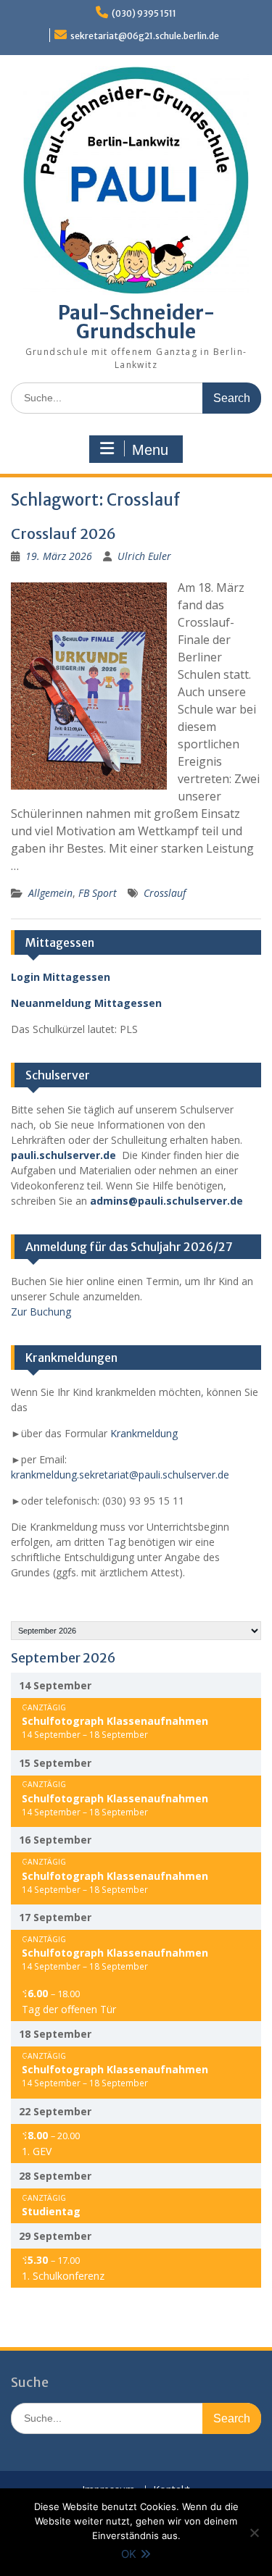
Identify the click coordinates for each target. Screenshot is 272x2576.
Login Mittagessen (61, 977)
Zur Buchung (41, 1312)
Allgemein (50, 893)
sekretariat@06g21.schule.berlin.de (145, 36)
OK (129, 2554)
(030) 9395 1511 (144, 13)
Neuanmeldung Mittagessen (86, 1003)
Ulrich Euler (144, 556)
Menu (150, 450)
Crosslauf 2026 (63, 534)
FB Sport (98, 893)
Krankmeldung (144, 1433)
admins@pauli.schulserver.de (166, 1201)
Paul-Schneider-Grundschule (136, 322)
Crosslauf (165, 893)
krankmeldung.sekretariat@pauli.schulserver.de (120, 1475)
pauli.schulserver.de (63, 1155)
